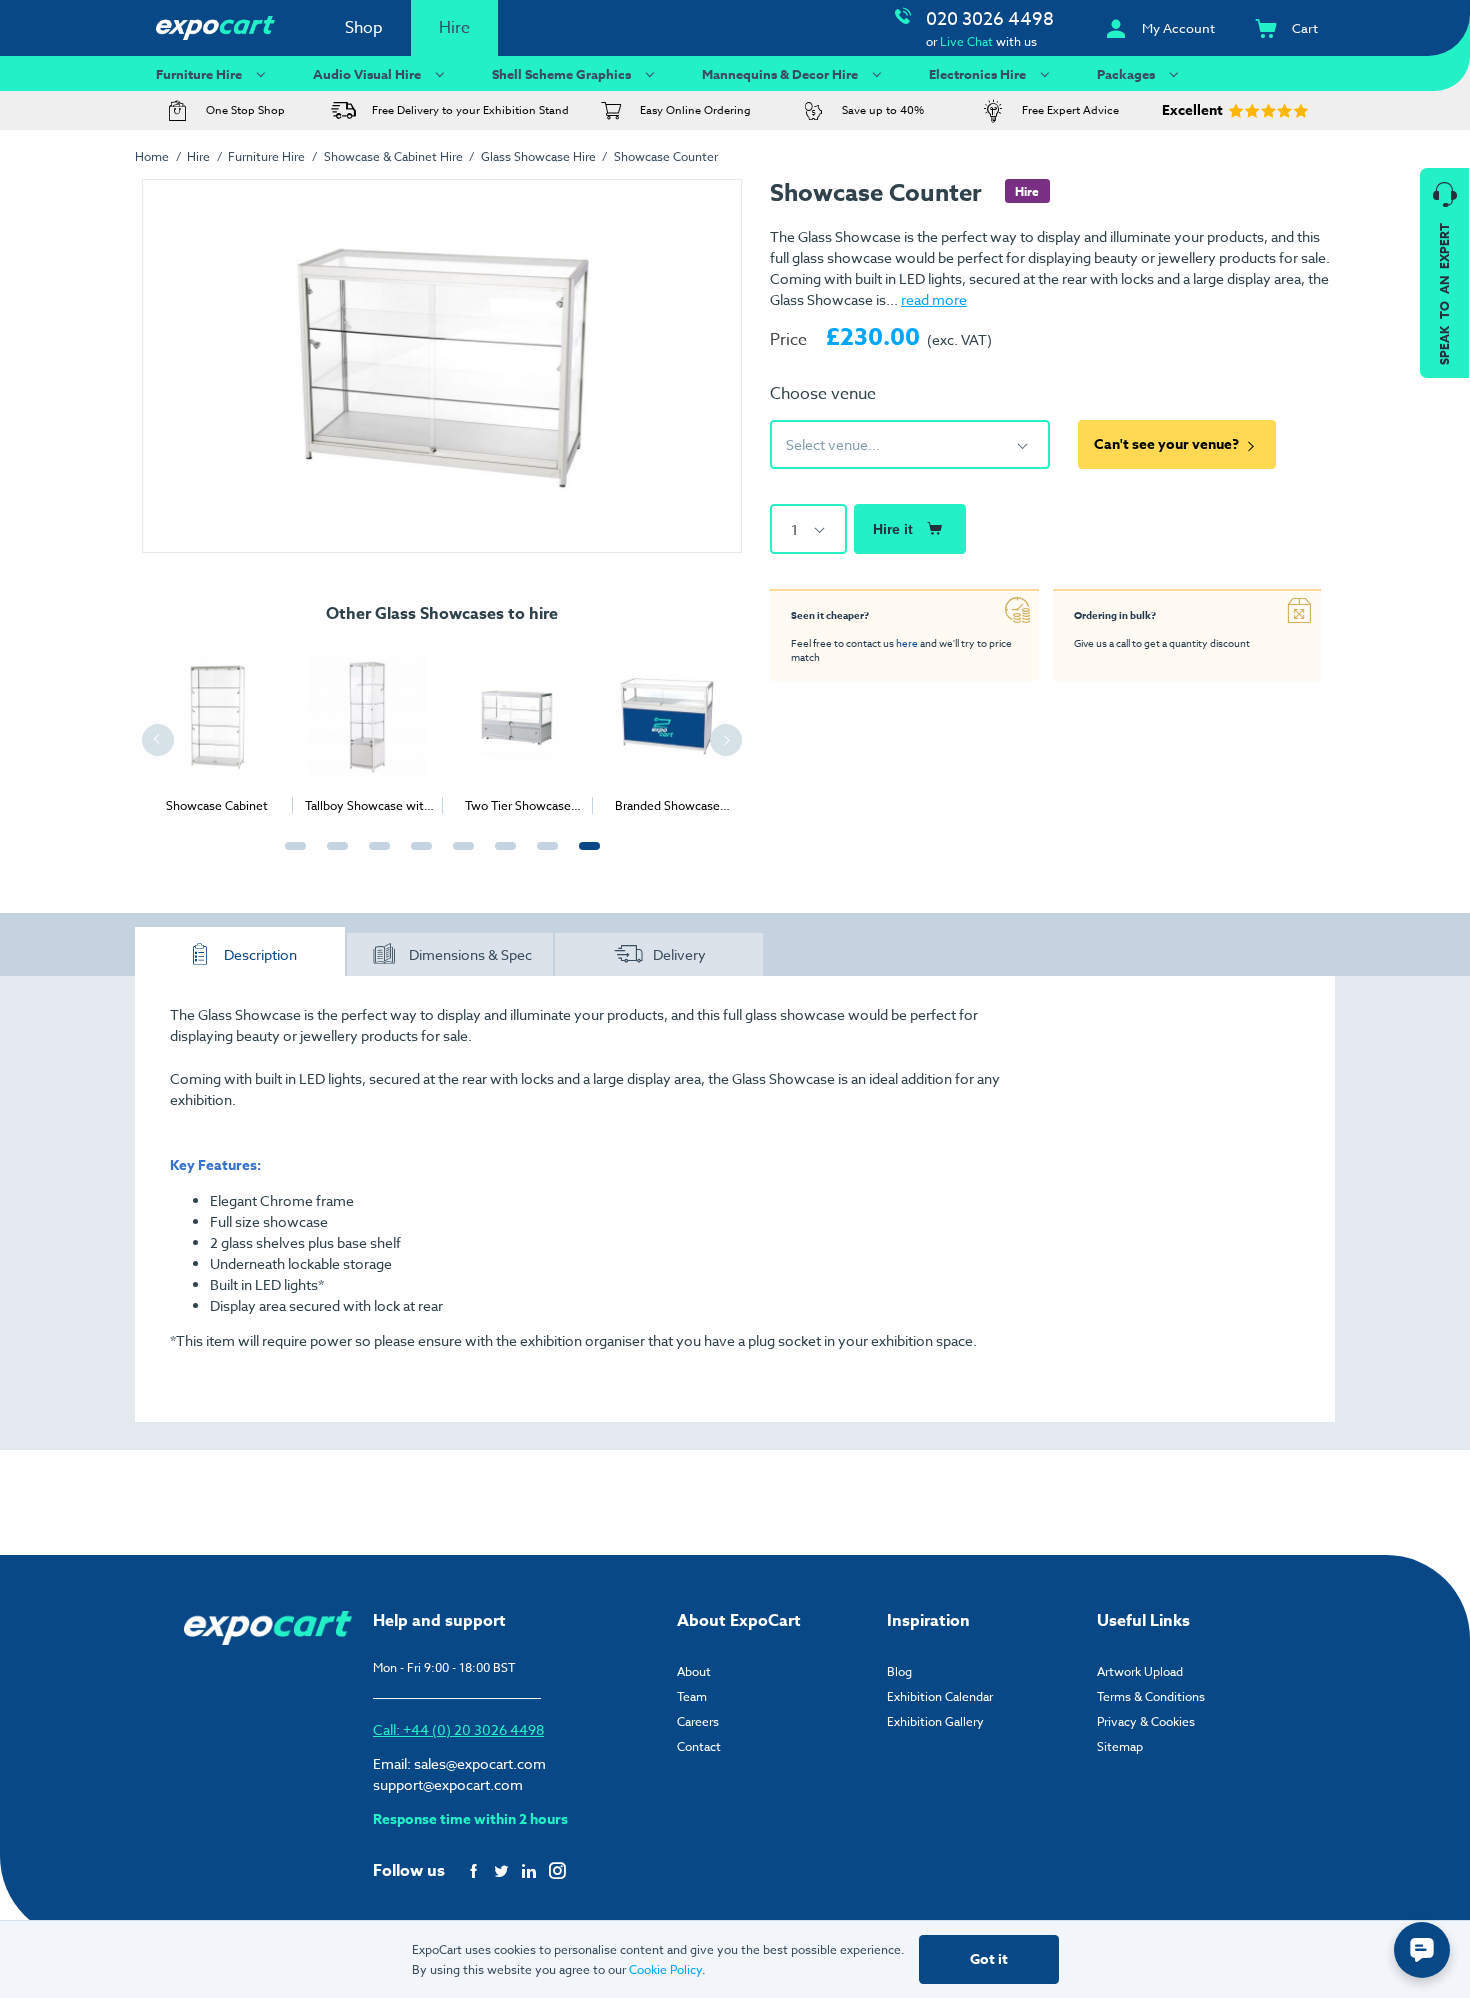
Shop (364, 28)
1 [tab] (291, 857)
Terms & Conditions (1151, 1696)
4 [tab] (417, 857)
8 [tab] (585, 857)
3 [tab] (375, 857)
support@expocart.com (448, 1784)
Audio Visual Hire (367, 74)
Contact (699, 1746)
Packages (1126, 74)
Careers (698, 1721)
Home (152, 156)
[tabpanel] (217, 727)
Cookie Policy (665, 1969)
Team (692, 1696)
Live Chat (966, 41)
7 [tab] (543, 857)
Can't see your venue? (1166, 444)
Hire (454, 28)
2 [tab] (333, 857)
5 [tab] (459, 857)
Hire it (893, 529)
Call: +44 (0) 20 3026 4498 (458, 1729)
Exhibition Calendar (940, 1696)
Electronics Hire (977, 74)
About (694, 1671)
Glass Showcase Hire (538, 156)
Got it (989, 1959)
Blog (899, 1671)
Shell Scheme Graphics (561, 74)
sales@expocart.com (480, 1763)
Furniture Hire (199, 74)
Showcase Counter (666, 156)
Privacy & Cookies (1146, 1721)
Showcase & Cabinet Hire (393, 156)
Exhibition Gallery (935, 1721)
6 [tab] (501, 857)
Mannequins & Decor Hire (780, 74)
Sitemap (1120, 1746)
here (907, 643)
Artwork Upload (1140, 1671)
